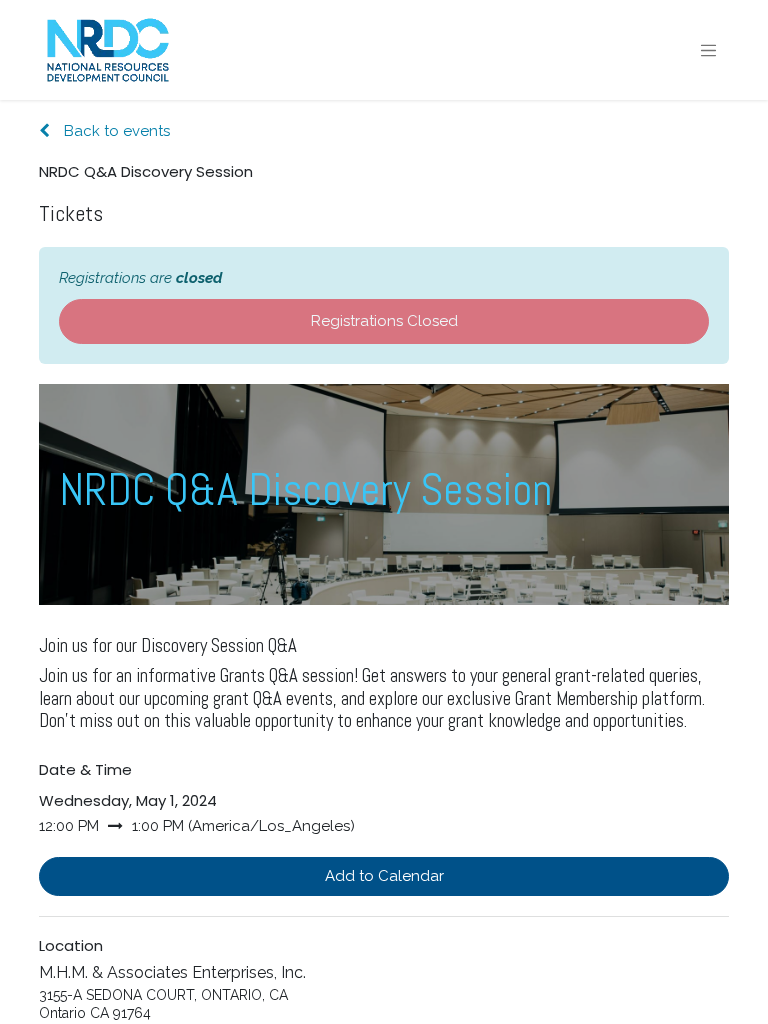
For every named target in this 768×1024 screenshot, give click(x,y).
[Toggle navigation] (709, 50)
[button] (384, 876)
